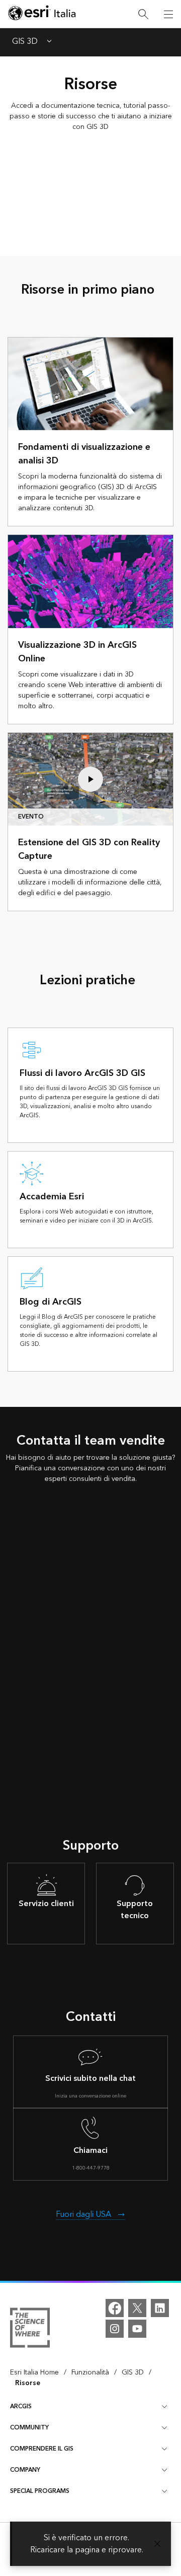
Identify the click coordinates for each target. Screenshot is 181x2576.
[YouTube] (137, 2329)
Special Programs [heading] (40, 2491)
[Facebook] (115, 2308)
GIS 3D (25, 42)
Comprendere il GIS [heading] (42, 2449)
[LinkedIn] (160, 2308)
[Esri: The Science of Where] (30, 2329)
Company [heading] (25, 2470)
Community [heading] (29, 2428)
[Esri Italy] (42, 14)
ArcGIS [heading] (21, 2406)
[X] (137, 2308)
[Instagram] (115, 2329)
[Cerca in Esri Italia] (143, 14)
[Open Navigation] (168, 14)
